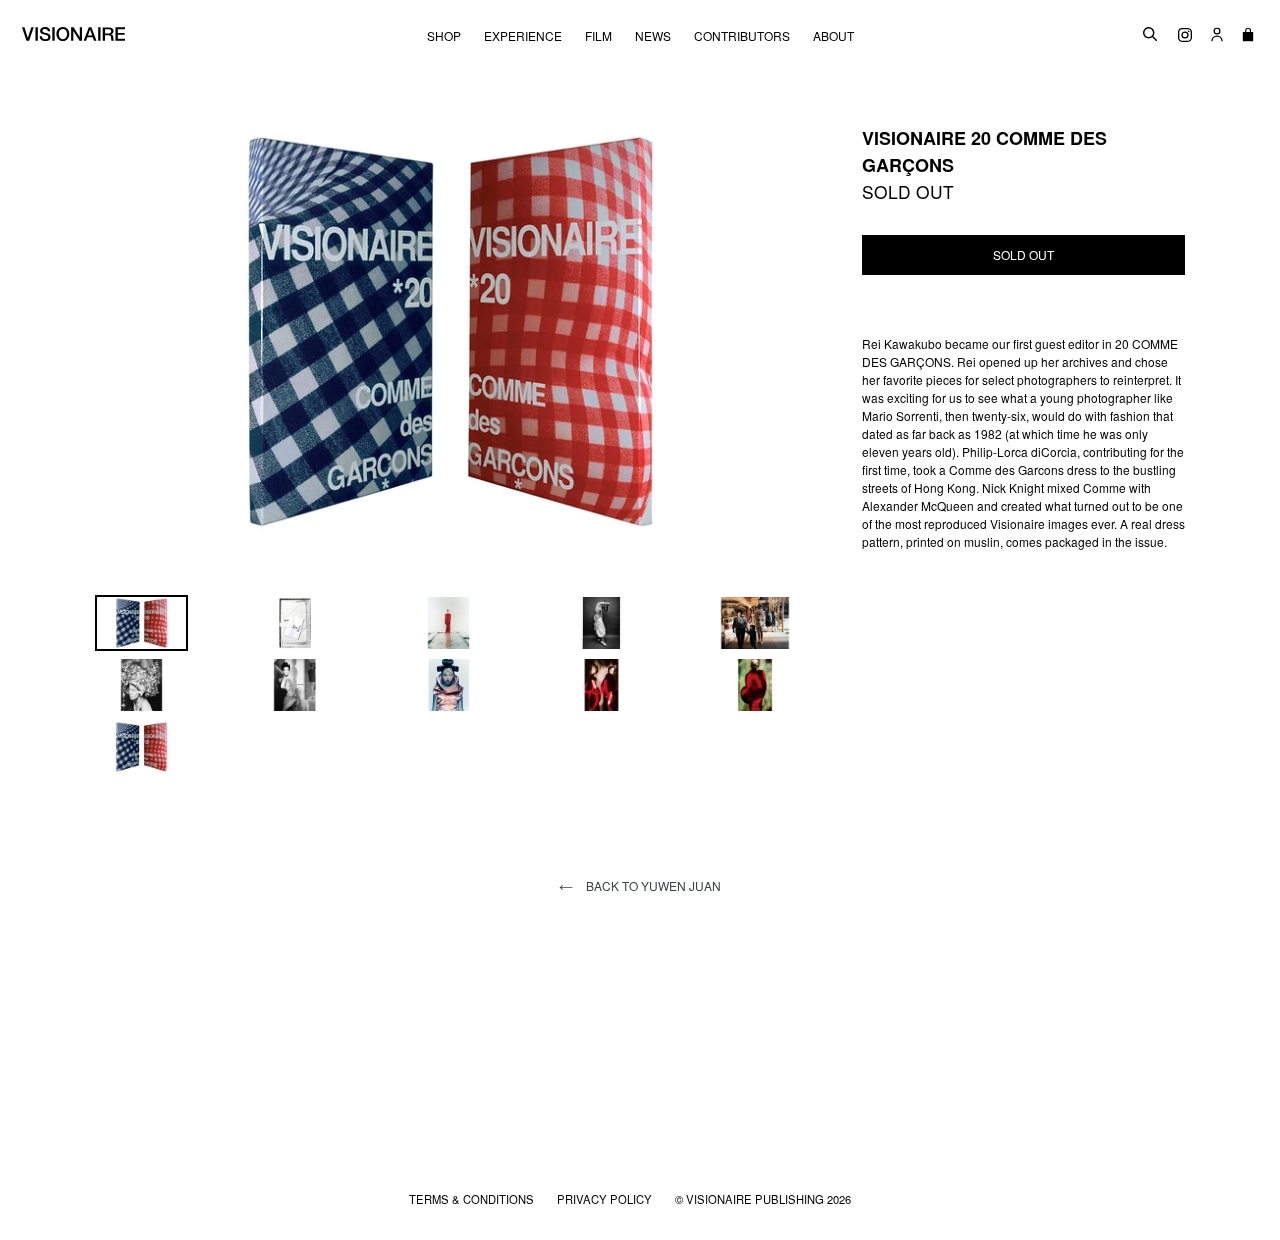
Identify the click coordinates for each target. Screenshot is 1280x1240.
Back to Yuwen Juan (652, 885)
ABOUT (833, 36)
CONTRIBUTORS (742, 36)
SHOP (444, 36)
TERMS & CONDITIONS (473, 1199)
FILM (598, 36)
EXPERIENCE (523, 36)
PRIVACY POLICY (606, 1199)
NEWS (653, 36)
